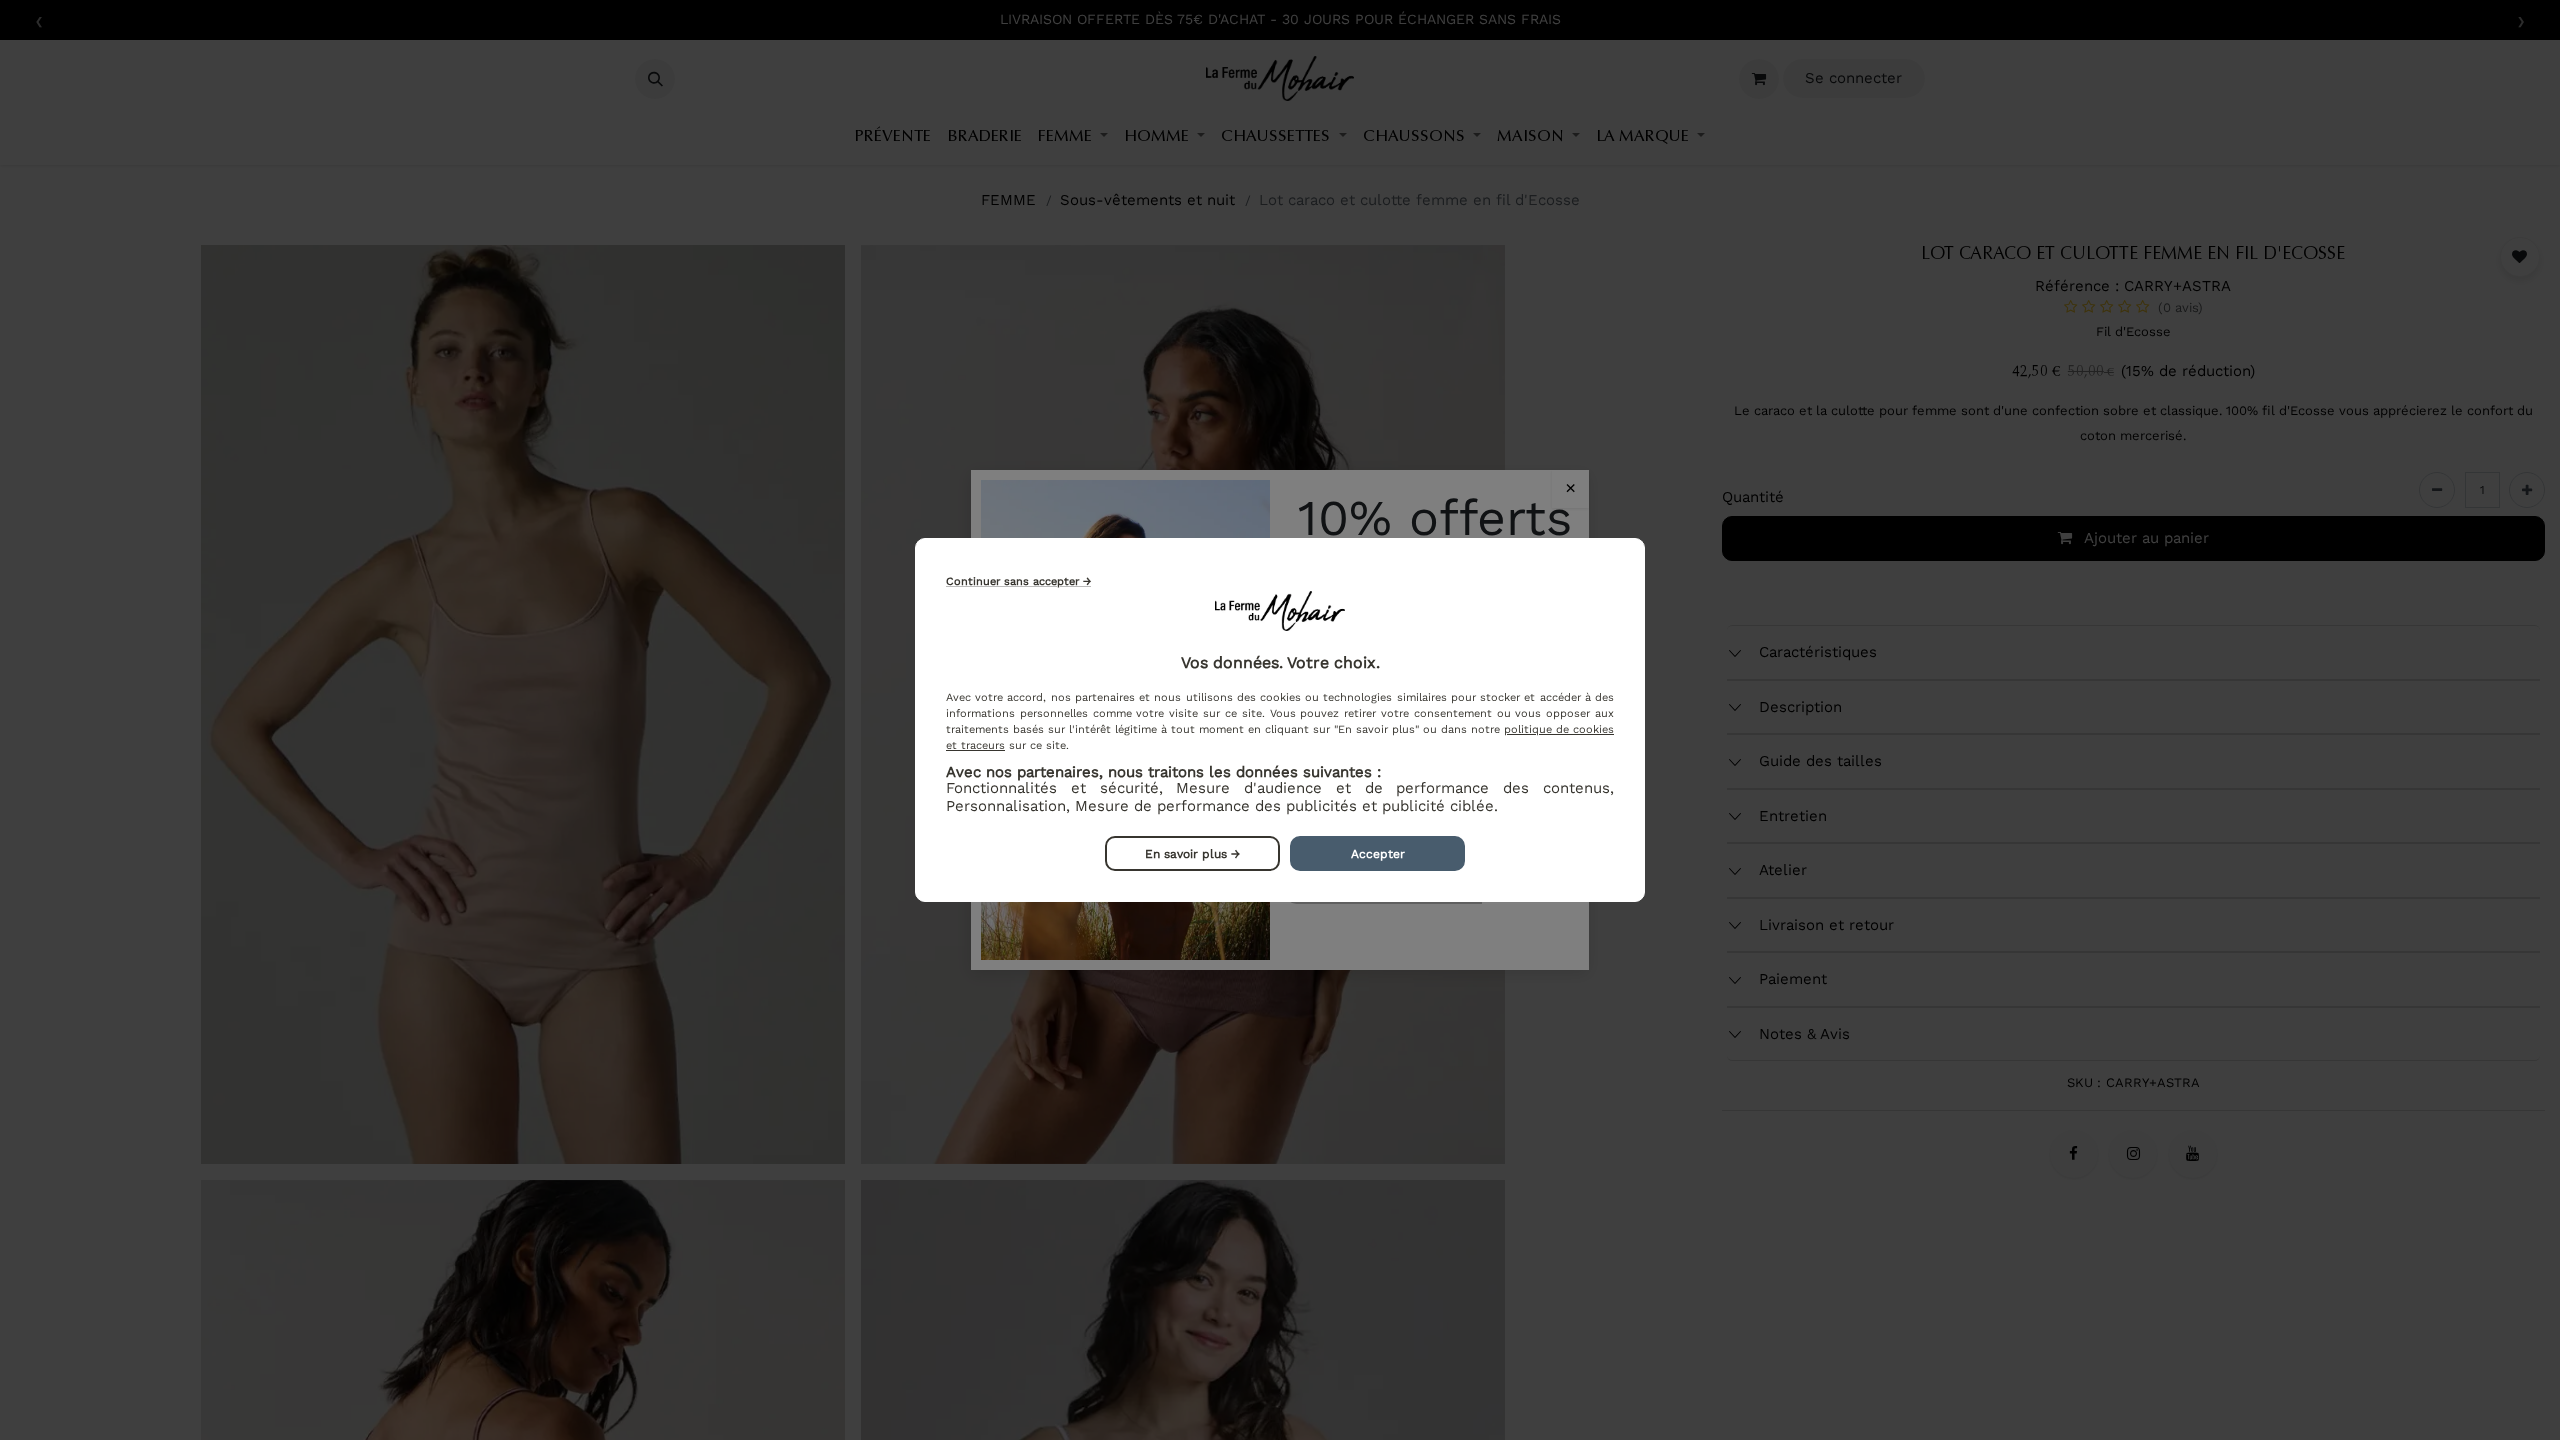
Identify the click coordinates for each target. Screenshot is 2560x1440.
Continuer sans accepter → (1018, 581)
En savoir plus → (1192, 854)
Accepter (1378, 854)
